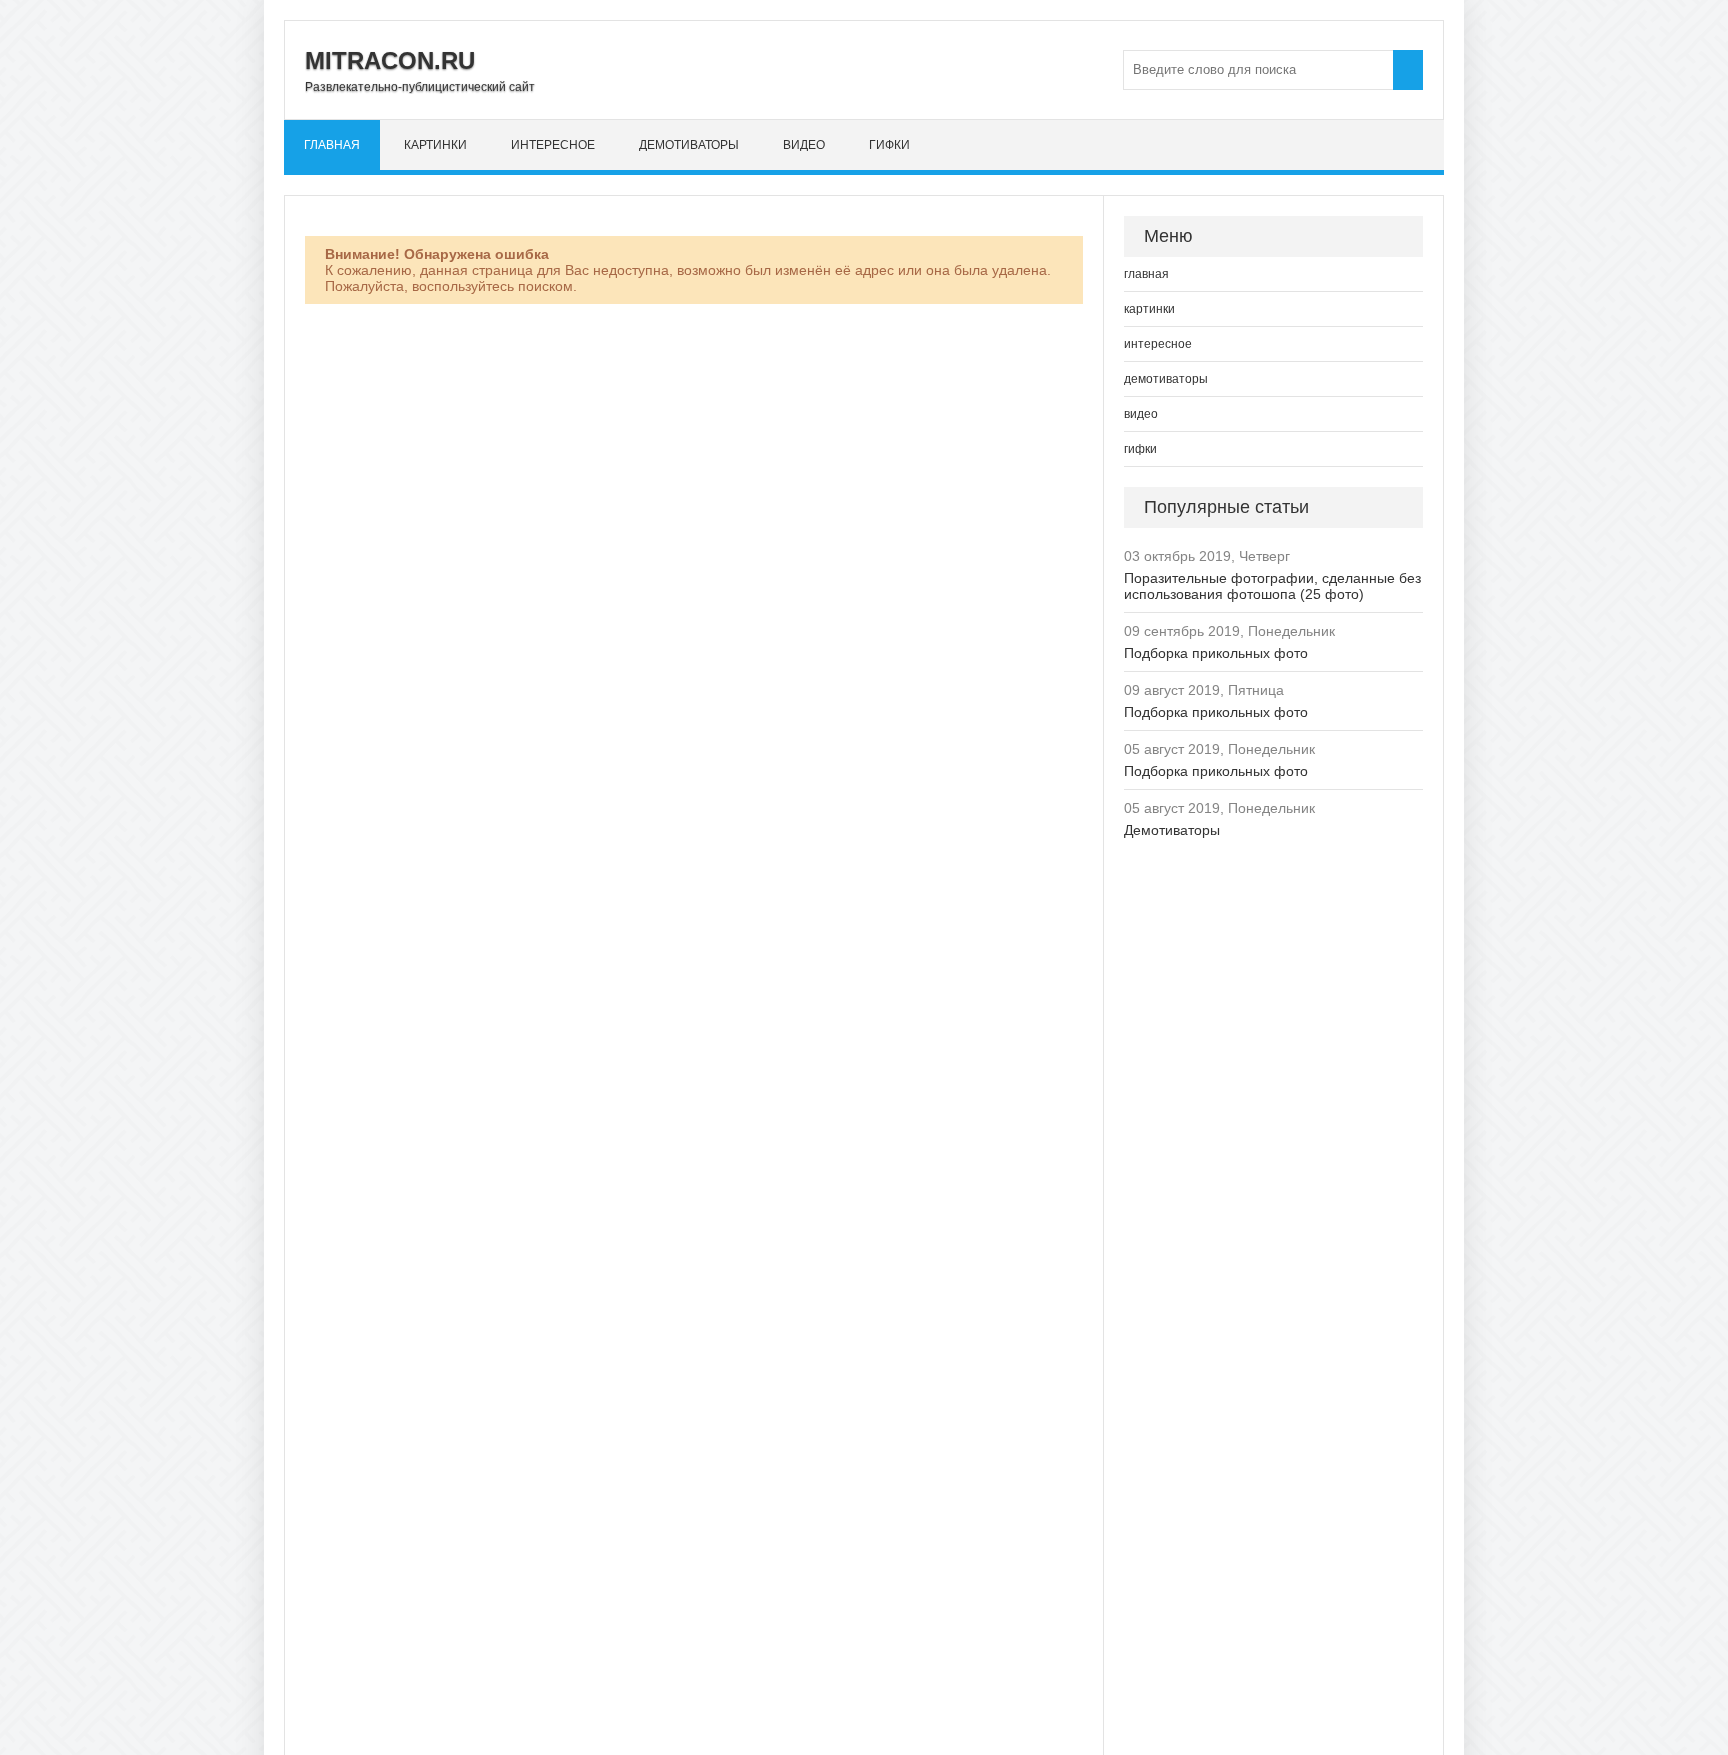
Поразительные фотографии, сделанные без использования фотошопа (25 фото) (1272, 586)
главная (332, 145)
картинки (435, 145)
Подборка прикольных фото (1216, 653)
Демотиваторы (1172, 830)
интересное (553, 145)
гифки (889, 145)
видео (804, 145)
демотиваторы (689, 145)
